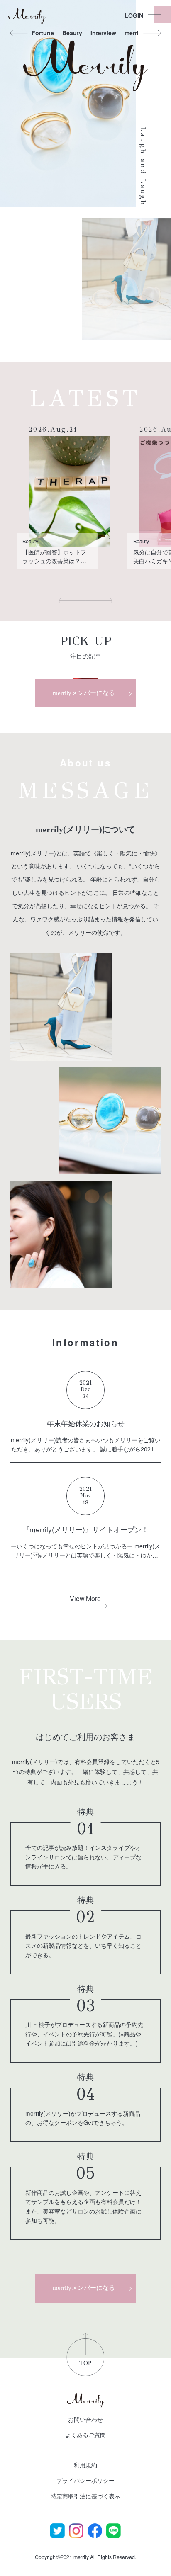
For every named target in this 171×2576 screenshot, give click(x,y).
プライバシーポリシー (85, 2480)
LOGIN (134, 15)
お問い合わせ (85, 2419)
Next (152, 33)
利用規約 (85, 2465)
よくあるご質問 (85, 2435)
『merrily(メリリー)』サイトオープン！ (85, 1529)
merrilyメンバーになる (84, 693)
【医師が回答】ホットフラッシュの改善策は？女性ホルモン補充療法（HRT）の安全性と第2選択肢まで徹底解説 (56, 557)
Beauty (72, 33)
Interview (103, 33)
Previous (19, 33)
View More (85, 1598)
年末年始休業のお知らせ (86, 1423)
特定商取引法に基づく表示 (85, 2496)
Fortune (43, 33)
